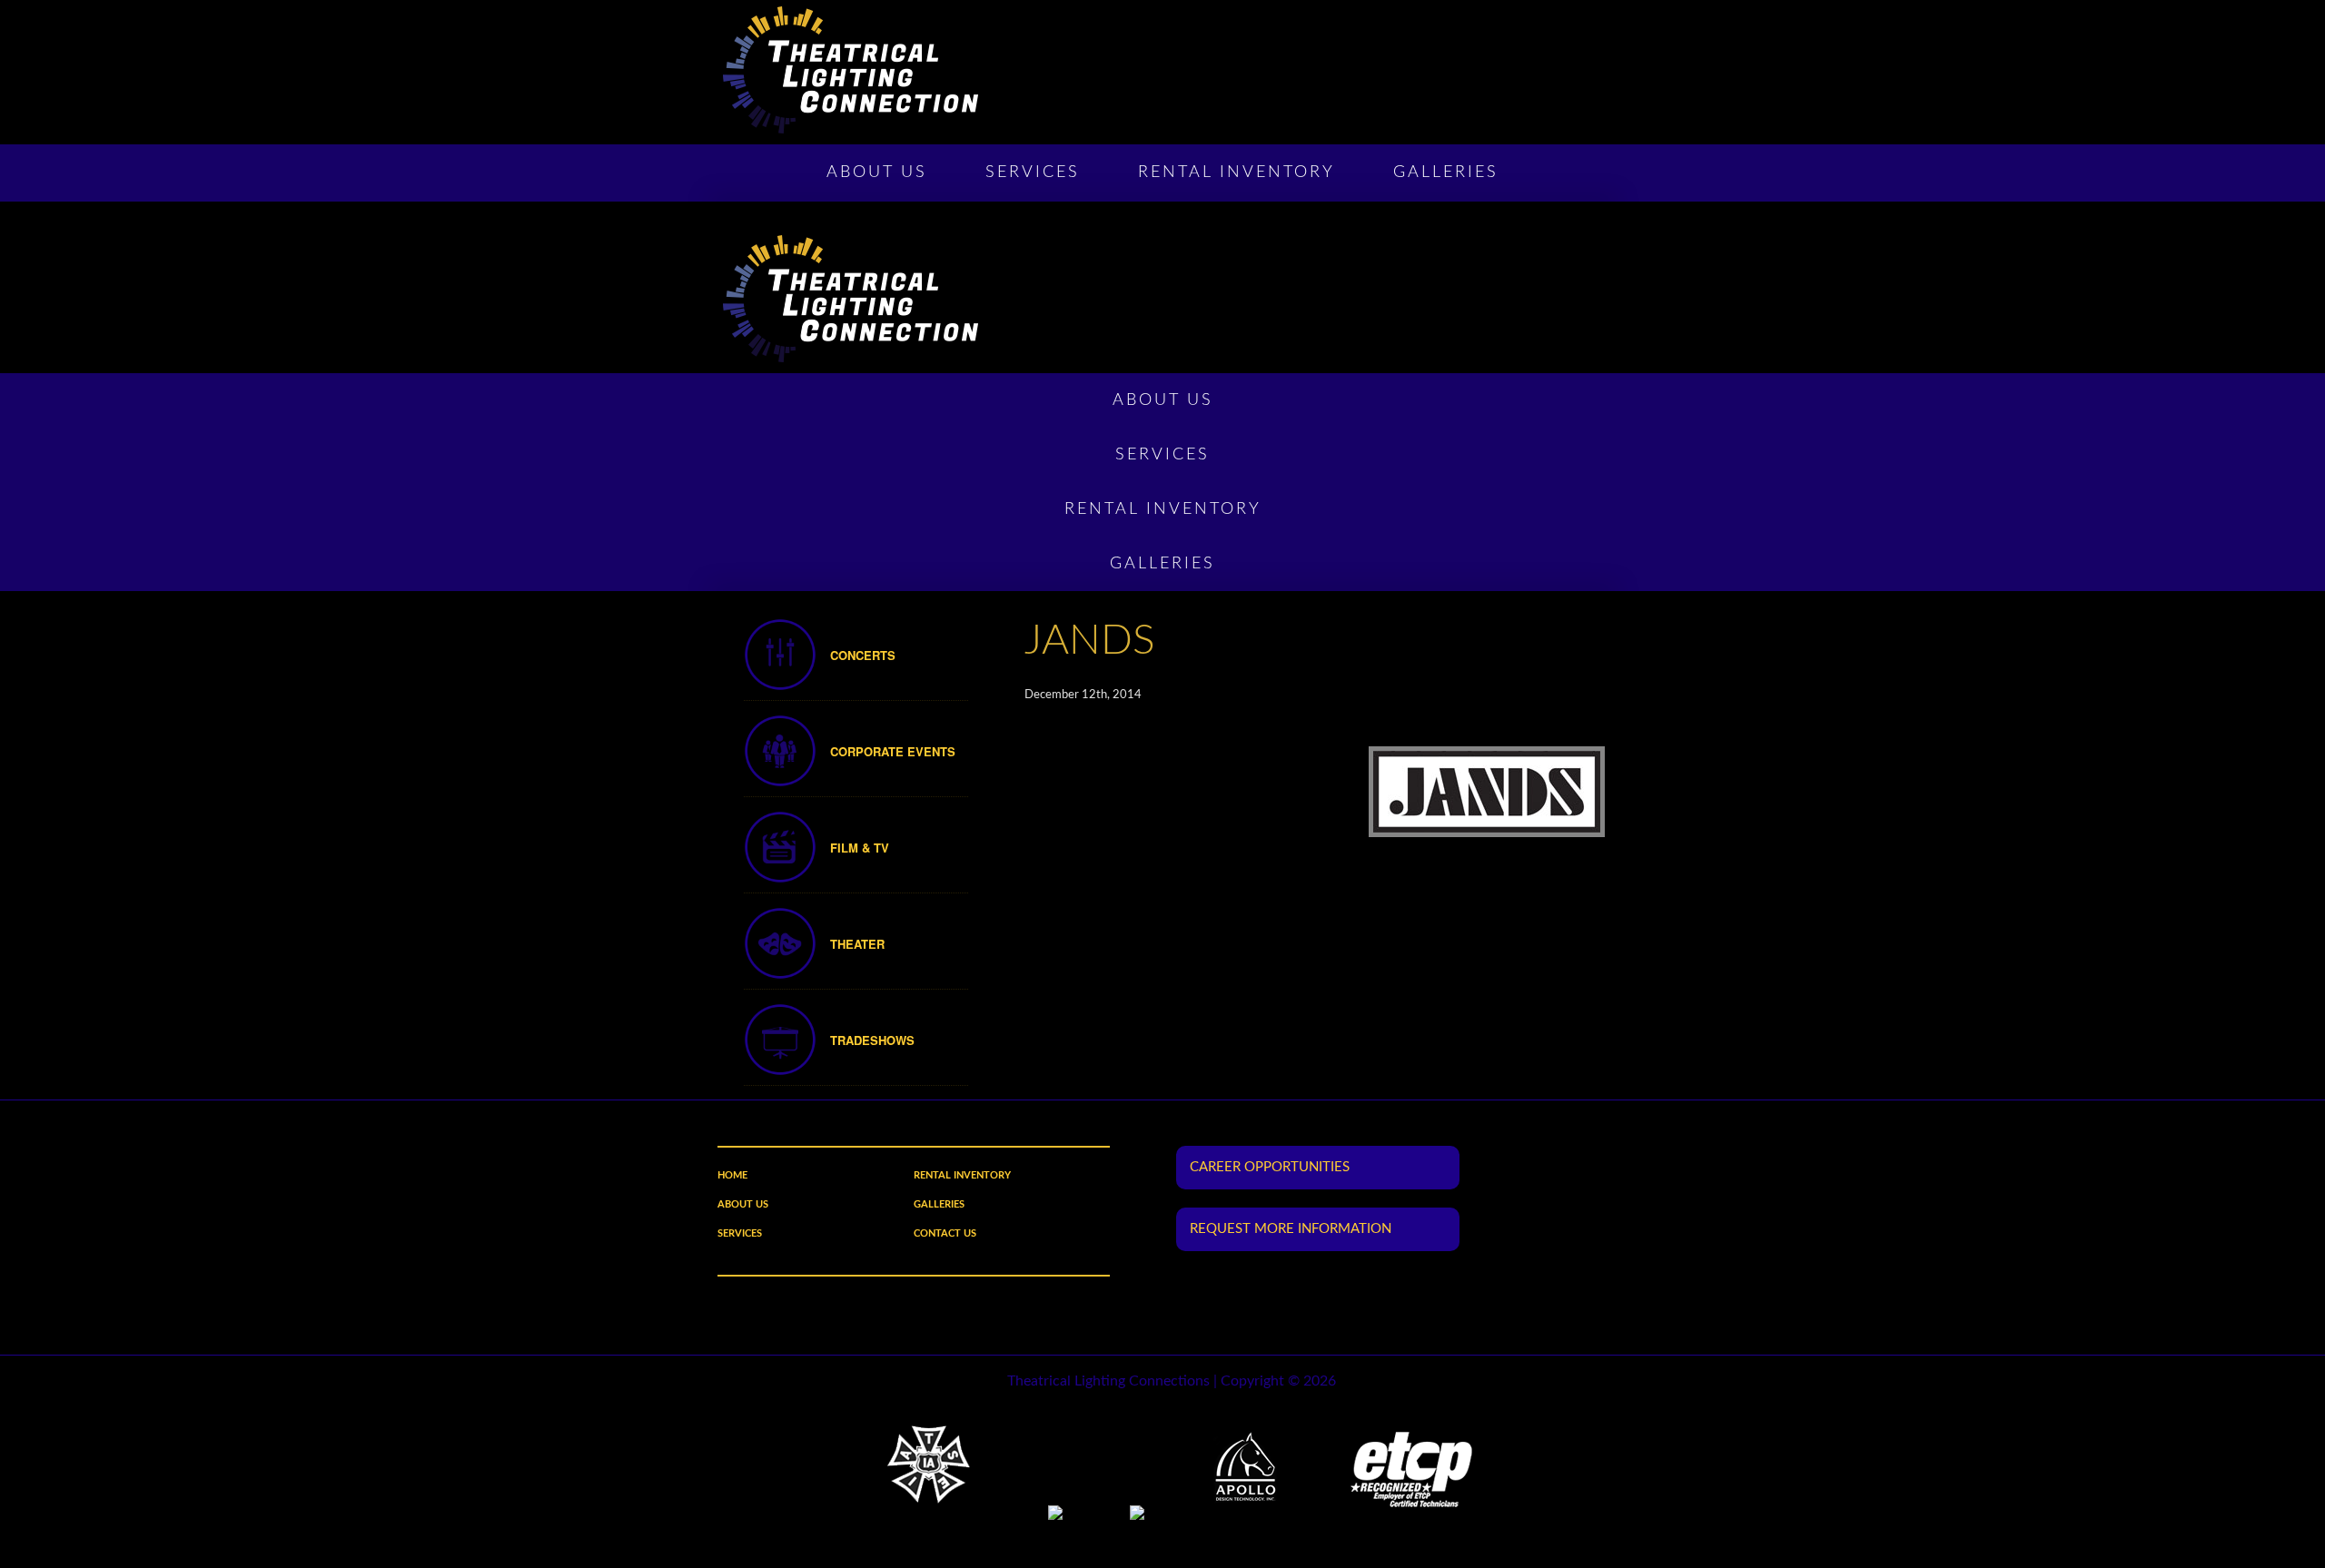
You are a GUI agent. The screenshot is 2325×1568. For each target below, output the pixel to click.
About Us (877, 173)
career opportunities (1270, 1167)
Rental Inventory (1237, 173)
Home (732, 1175)
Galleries (1446, 173)
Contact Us (945, 1233)
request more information (1291, 1229)
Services (1033, 173)
